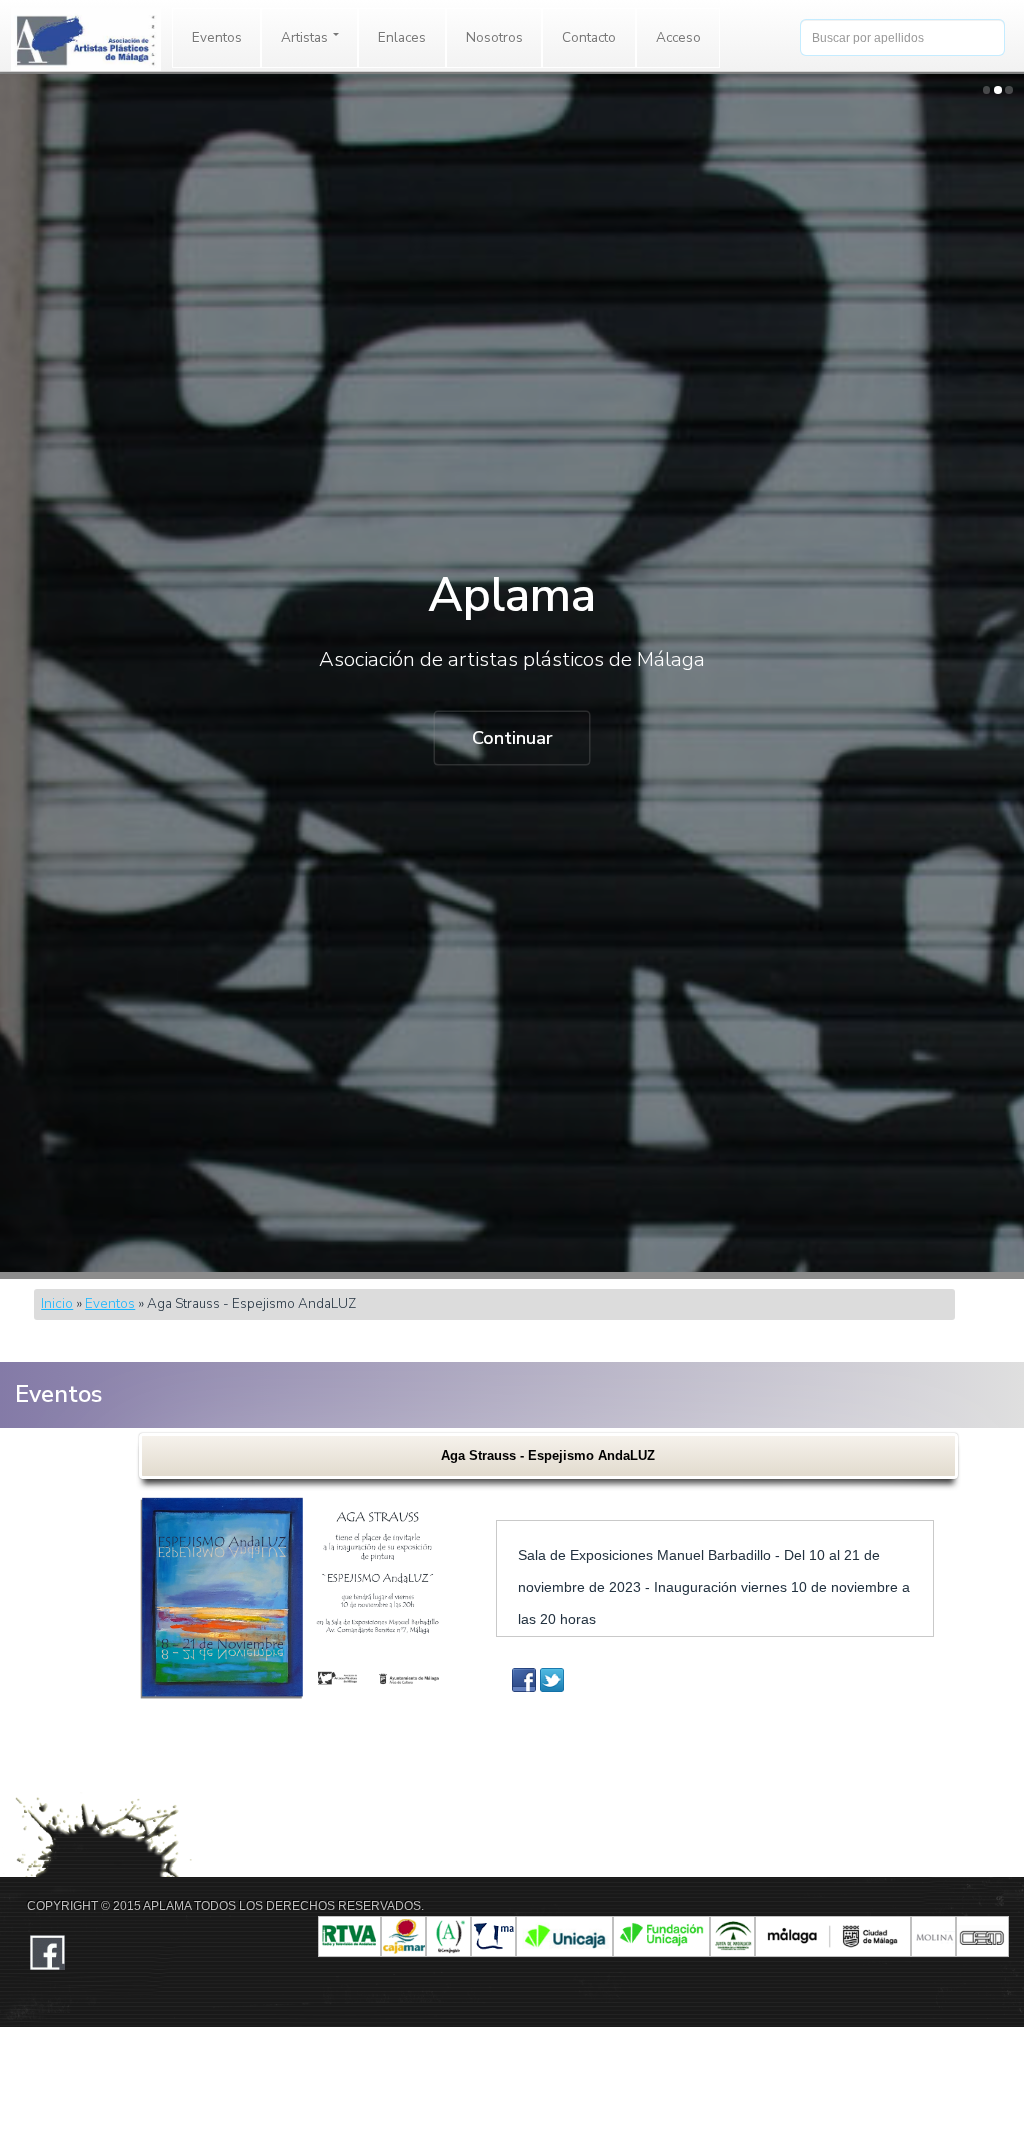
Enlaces (402, 37)
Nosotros (494, 37)
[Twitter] (552, 1680)
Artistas (306, 37)
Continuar (512, 738)
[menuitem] (217, 38)
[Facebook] (524, 1680)
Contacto (589, 37)
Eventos (217, 37)
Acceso (678, 37)
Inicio (57, 1303)
